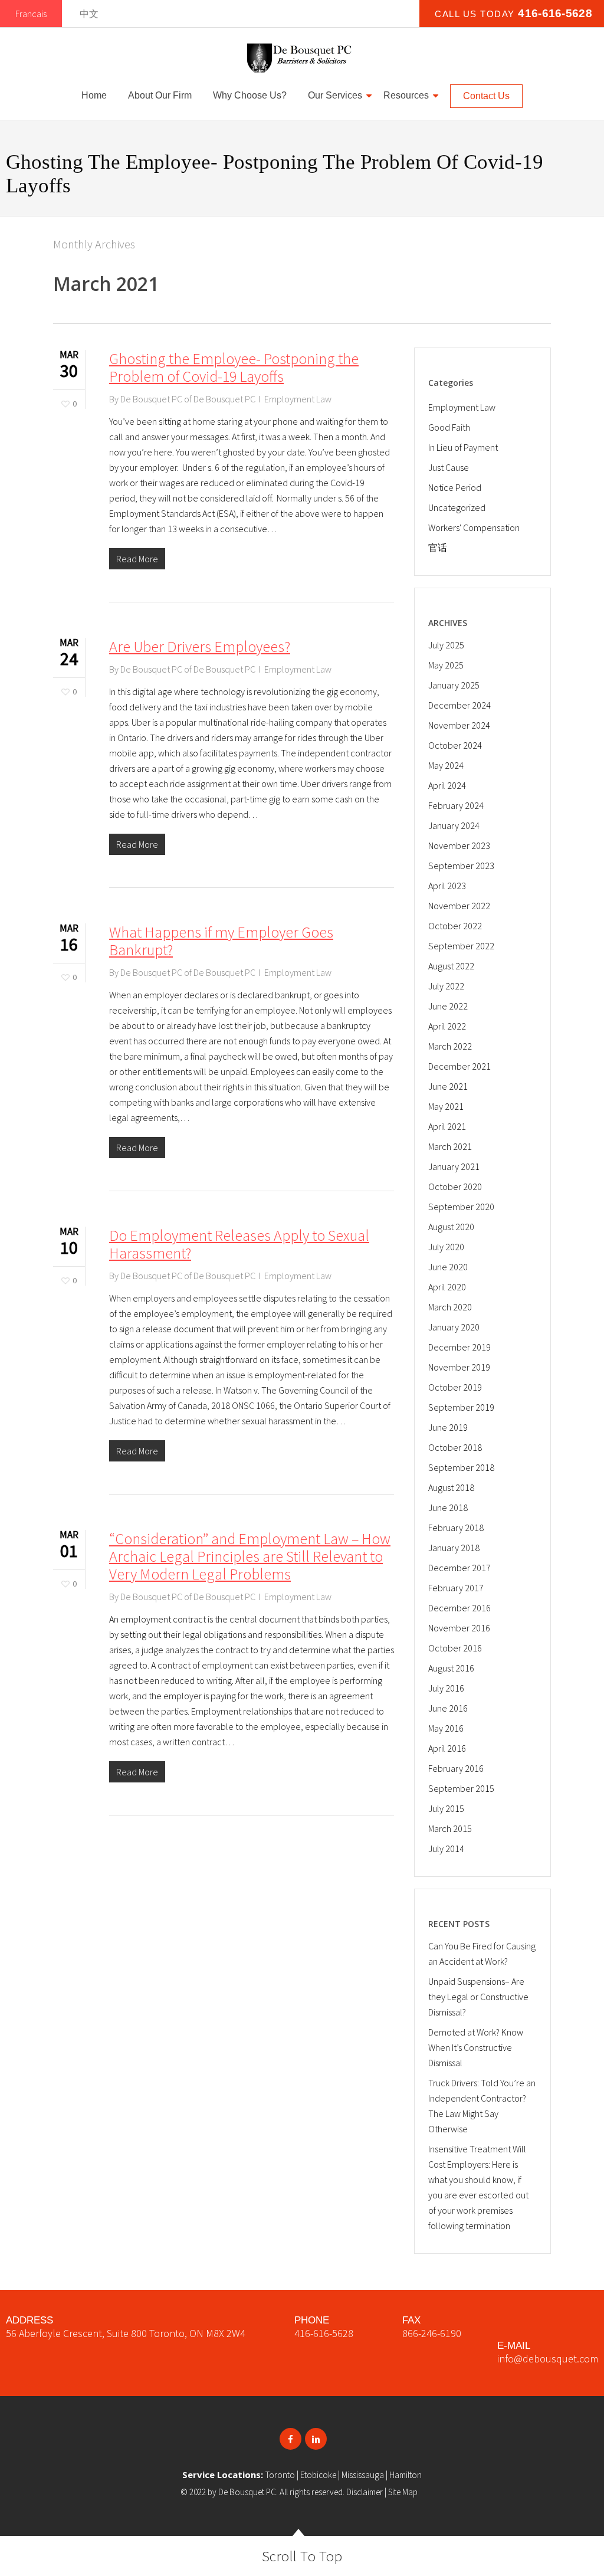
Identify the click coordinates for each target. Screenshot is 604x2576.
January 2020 (454, 1327)
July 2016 (446, 1688)
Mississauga (363, 2475)
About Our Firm (160, 95)
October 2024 (455, 745)
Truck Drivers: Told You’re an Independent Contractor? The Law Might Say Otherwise (482, 2106)
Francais (31, 14)
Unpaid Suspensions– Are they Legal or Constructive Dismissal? (478, 1997)
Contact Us (486, 96)
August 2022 (451, 966)
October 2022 (455, 926)
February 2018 (456, 1528)
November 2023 (459, 845)
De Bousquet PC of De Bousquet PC (188, 399)
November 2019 (459, 1367)
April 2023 (447, 886)
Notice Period (455, 487)
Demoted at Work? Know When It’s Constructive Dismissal (476, 2047)
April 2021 (447, 1126)
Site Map (403, 2492)
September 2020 (461, 1207)
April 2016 (447, 1748)
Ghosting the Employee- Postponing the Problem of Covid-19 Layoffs (234, 367)
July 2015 (446, 1808)
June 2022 (448, 1006)
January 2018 (454, 1548)
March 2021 (450, 1146)
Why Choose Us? (250, 95)
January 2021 (454, 1166)
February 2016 (456, 1768)
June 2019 (448, 1427)
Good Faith (449, 427)
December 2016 (459, 1608)
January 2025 (454, 685)
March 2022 (450, 1046)
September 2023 (461, 866)
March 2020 (450, 1307)
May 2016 (446, 1728)
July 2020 (446, 1247)
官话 (438, 548)
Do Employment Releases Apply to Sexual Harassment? (239, 1244)
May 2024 (446, 765)
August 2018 (451, 1487)
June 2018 (448, 1507)
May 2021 (446, 1106)
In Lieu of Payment (463, 447)
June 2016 (448, 1708)
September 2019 (461, 1407)
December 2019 (459, 1347)
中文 (89, 14)
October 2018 (455, 1447)
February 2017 (456, 1588)
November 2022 (459, 906)
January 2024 (454, 825)
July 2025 (446, 645)
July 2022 (446, 986)
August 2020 (451, 1227)
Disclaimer (365, 2492)
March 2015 (450, 1828)
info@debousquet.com (548, 2359)
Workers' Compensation (474, 527)
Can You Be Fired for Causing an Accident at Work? (482, 1954)
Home (94, 95)
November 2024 (459, 725)
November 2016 (459, 1628)
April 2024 (447, 785)
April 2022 (447, 1026)
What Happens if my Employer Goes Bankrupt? (221, 941)
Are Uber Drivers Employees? (200, 646)
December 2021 (459, 1066)
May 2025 (446, 665)
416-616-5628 (324, 2333)
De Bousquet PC (247, 2492)
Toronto (280, 2475)
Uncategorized (457, 507)
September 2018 (461, 1467)
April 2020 (447, 1287)
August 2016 (451, 1668)
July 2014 (446, 1849)
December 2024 (459, 705)
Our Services (335, 95)
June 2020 (448, 1267)
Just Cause (449, 467)
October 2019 (455, 1387)
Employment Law (298, 399)
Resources (406, 95)
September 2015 (461, 1788)
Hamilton (406, 2475)
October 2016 (455, 1648)
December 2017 (459, 1568)
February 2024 (456, 805)
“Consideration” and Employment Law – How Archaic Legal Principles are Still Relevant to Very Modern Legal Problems (250, 1556)
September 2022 (461, 946)
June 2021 (448, 1086)
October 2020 (455, 1187)
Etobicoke (318, 2475)
